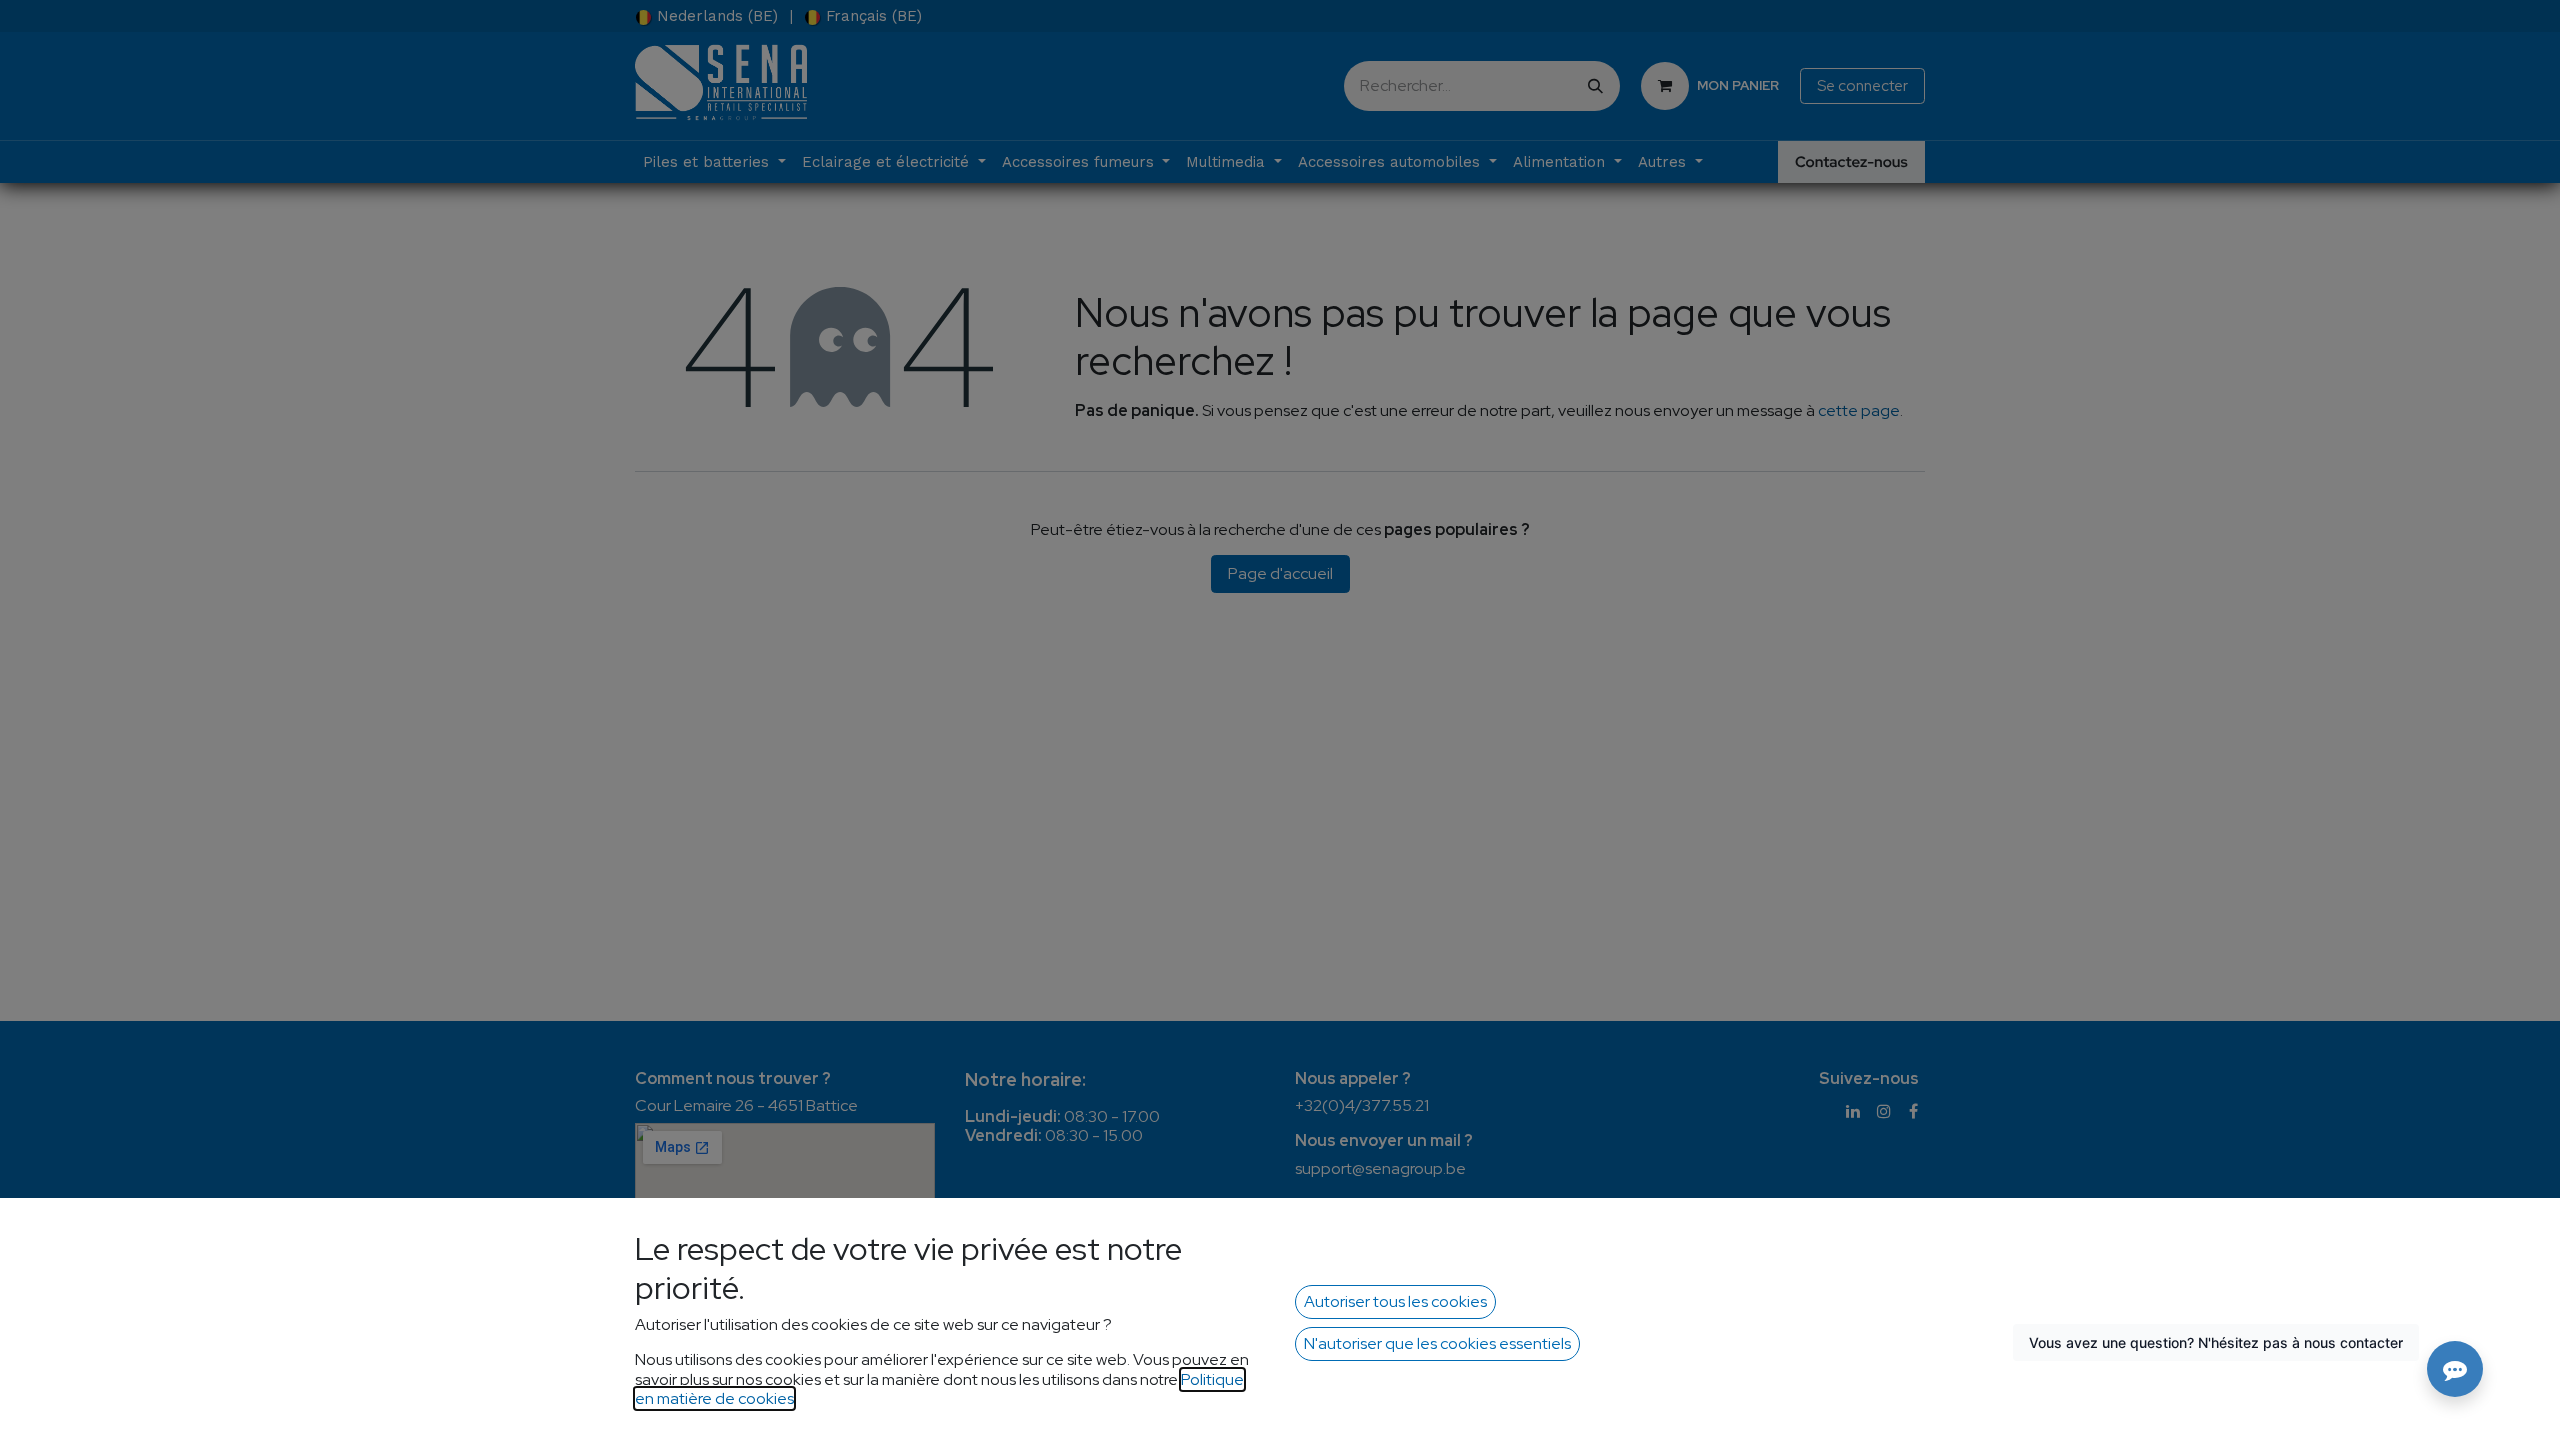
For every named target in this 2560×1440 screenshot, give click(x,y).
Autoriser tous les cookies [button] (1395, 1301)
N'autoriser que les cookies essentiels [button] (1437, 1343)
